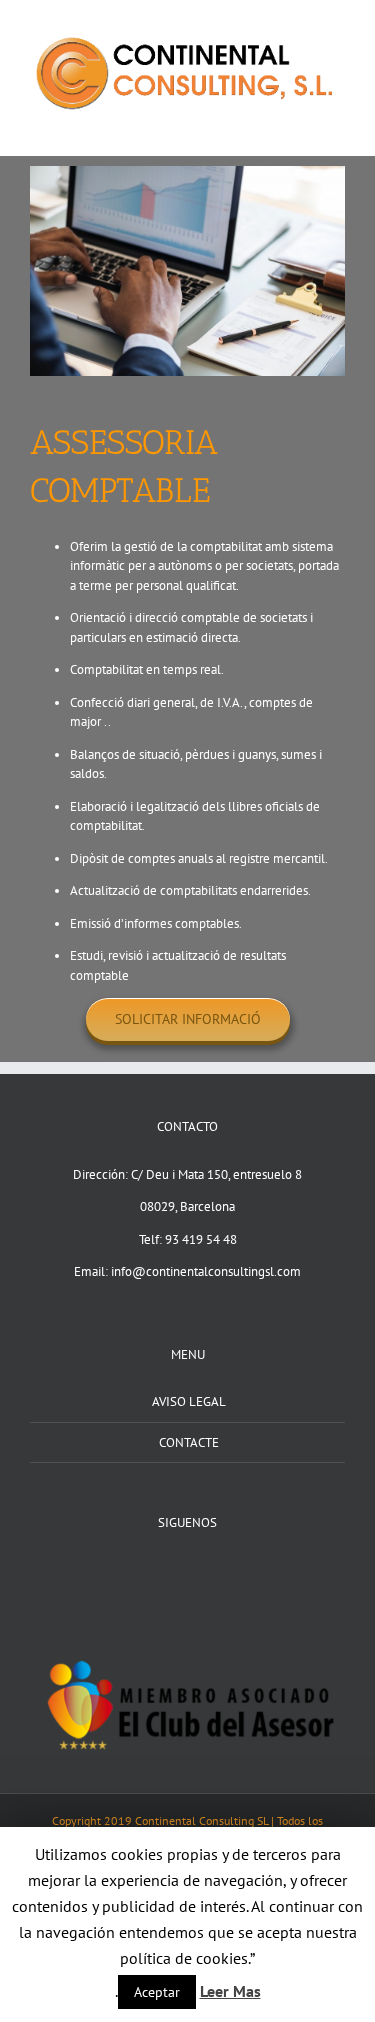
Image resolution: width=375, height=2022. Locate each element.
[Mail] (214, 1570)
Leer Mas (230, 1991)
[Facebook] (162, 1570)
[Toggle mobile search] (301, 125)
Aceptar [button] (157, 1992)
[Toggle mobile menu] (337, 125)
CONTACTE (189, 1442)
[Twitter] (188, 1570)
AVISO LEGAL (189, 1401)
